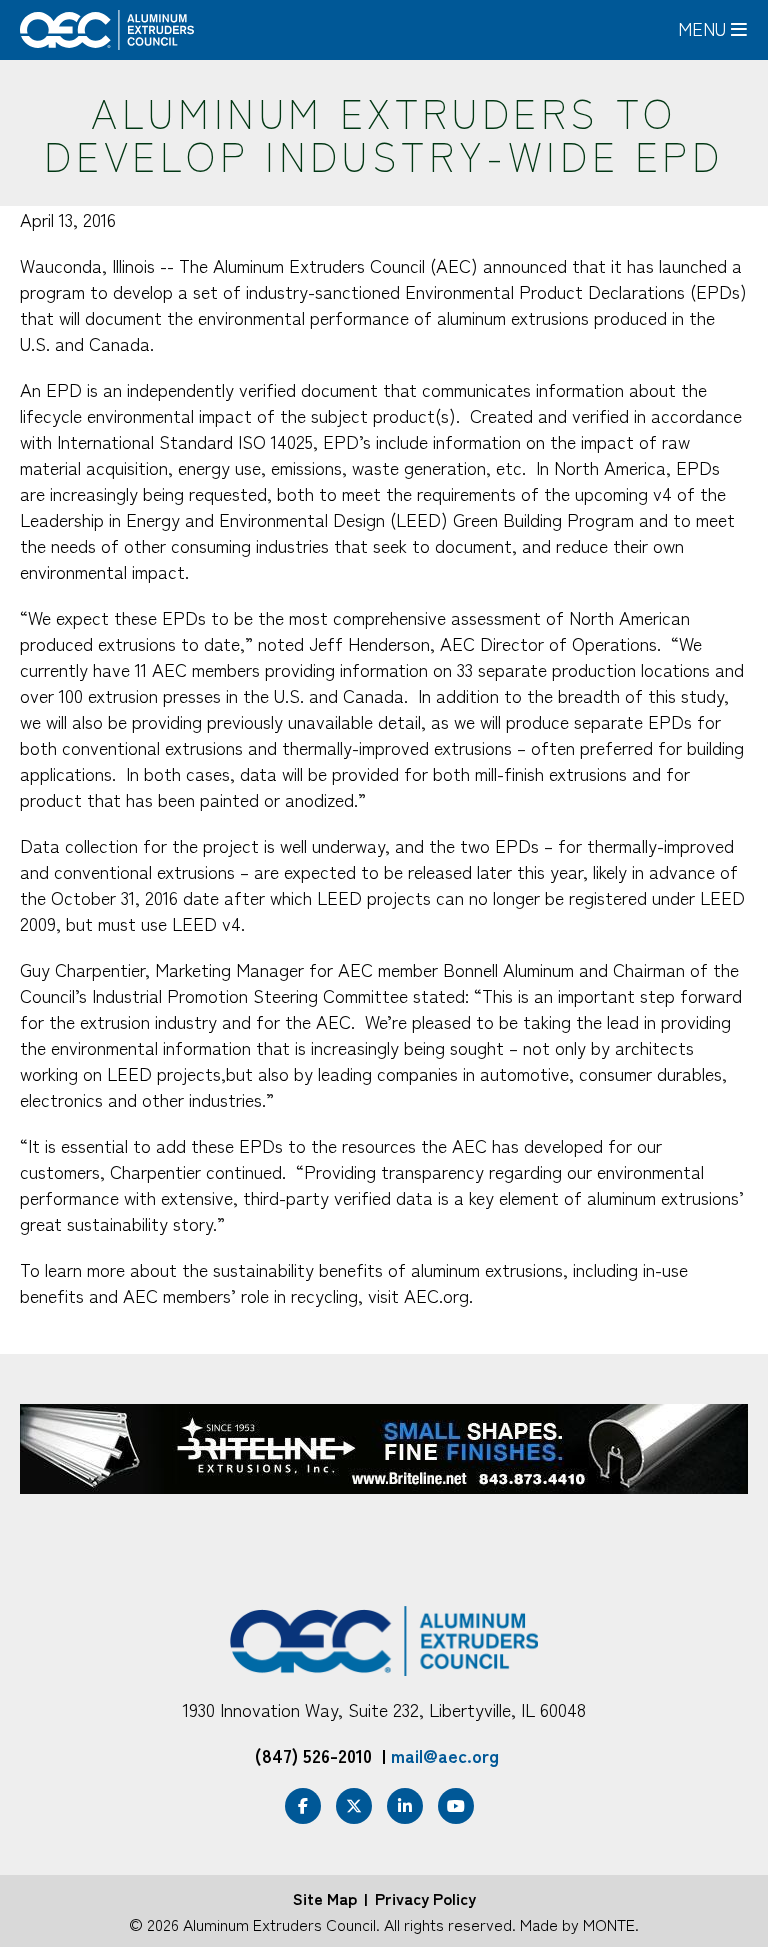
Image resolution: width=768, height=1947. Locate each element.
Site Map (325, 1898)
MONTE (609, 1924)
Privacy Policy (425, 1898)
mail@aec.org (445, 1755)
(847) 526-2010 (313, 1755)
